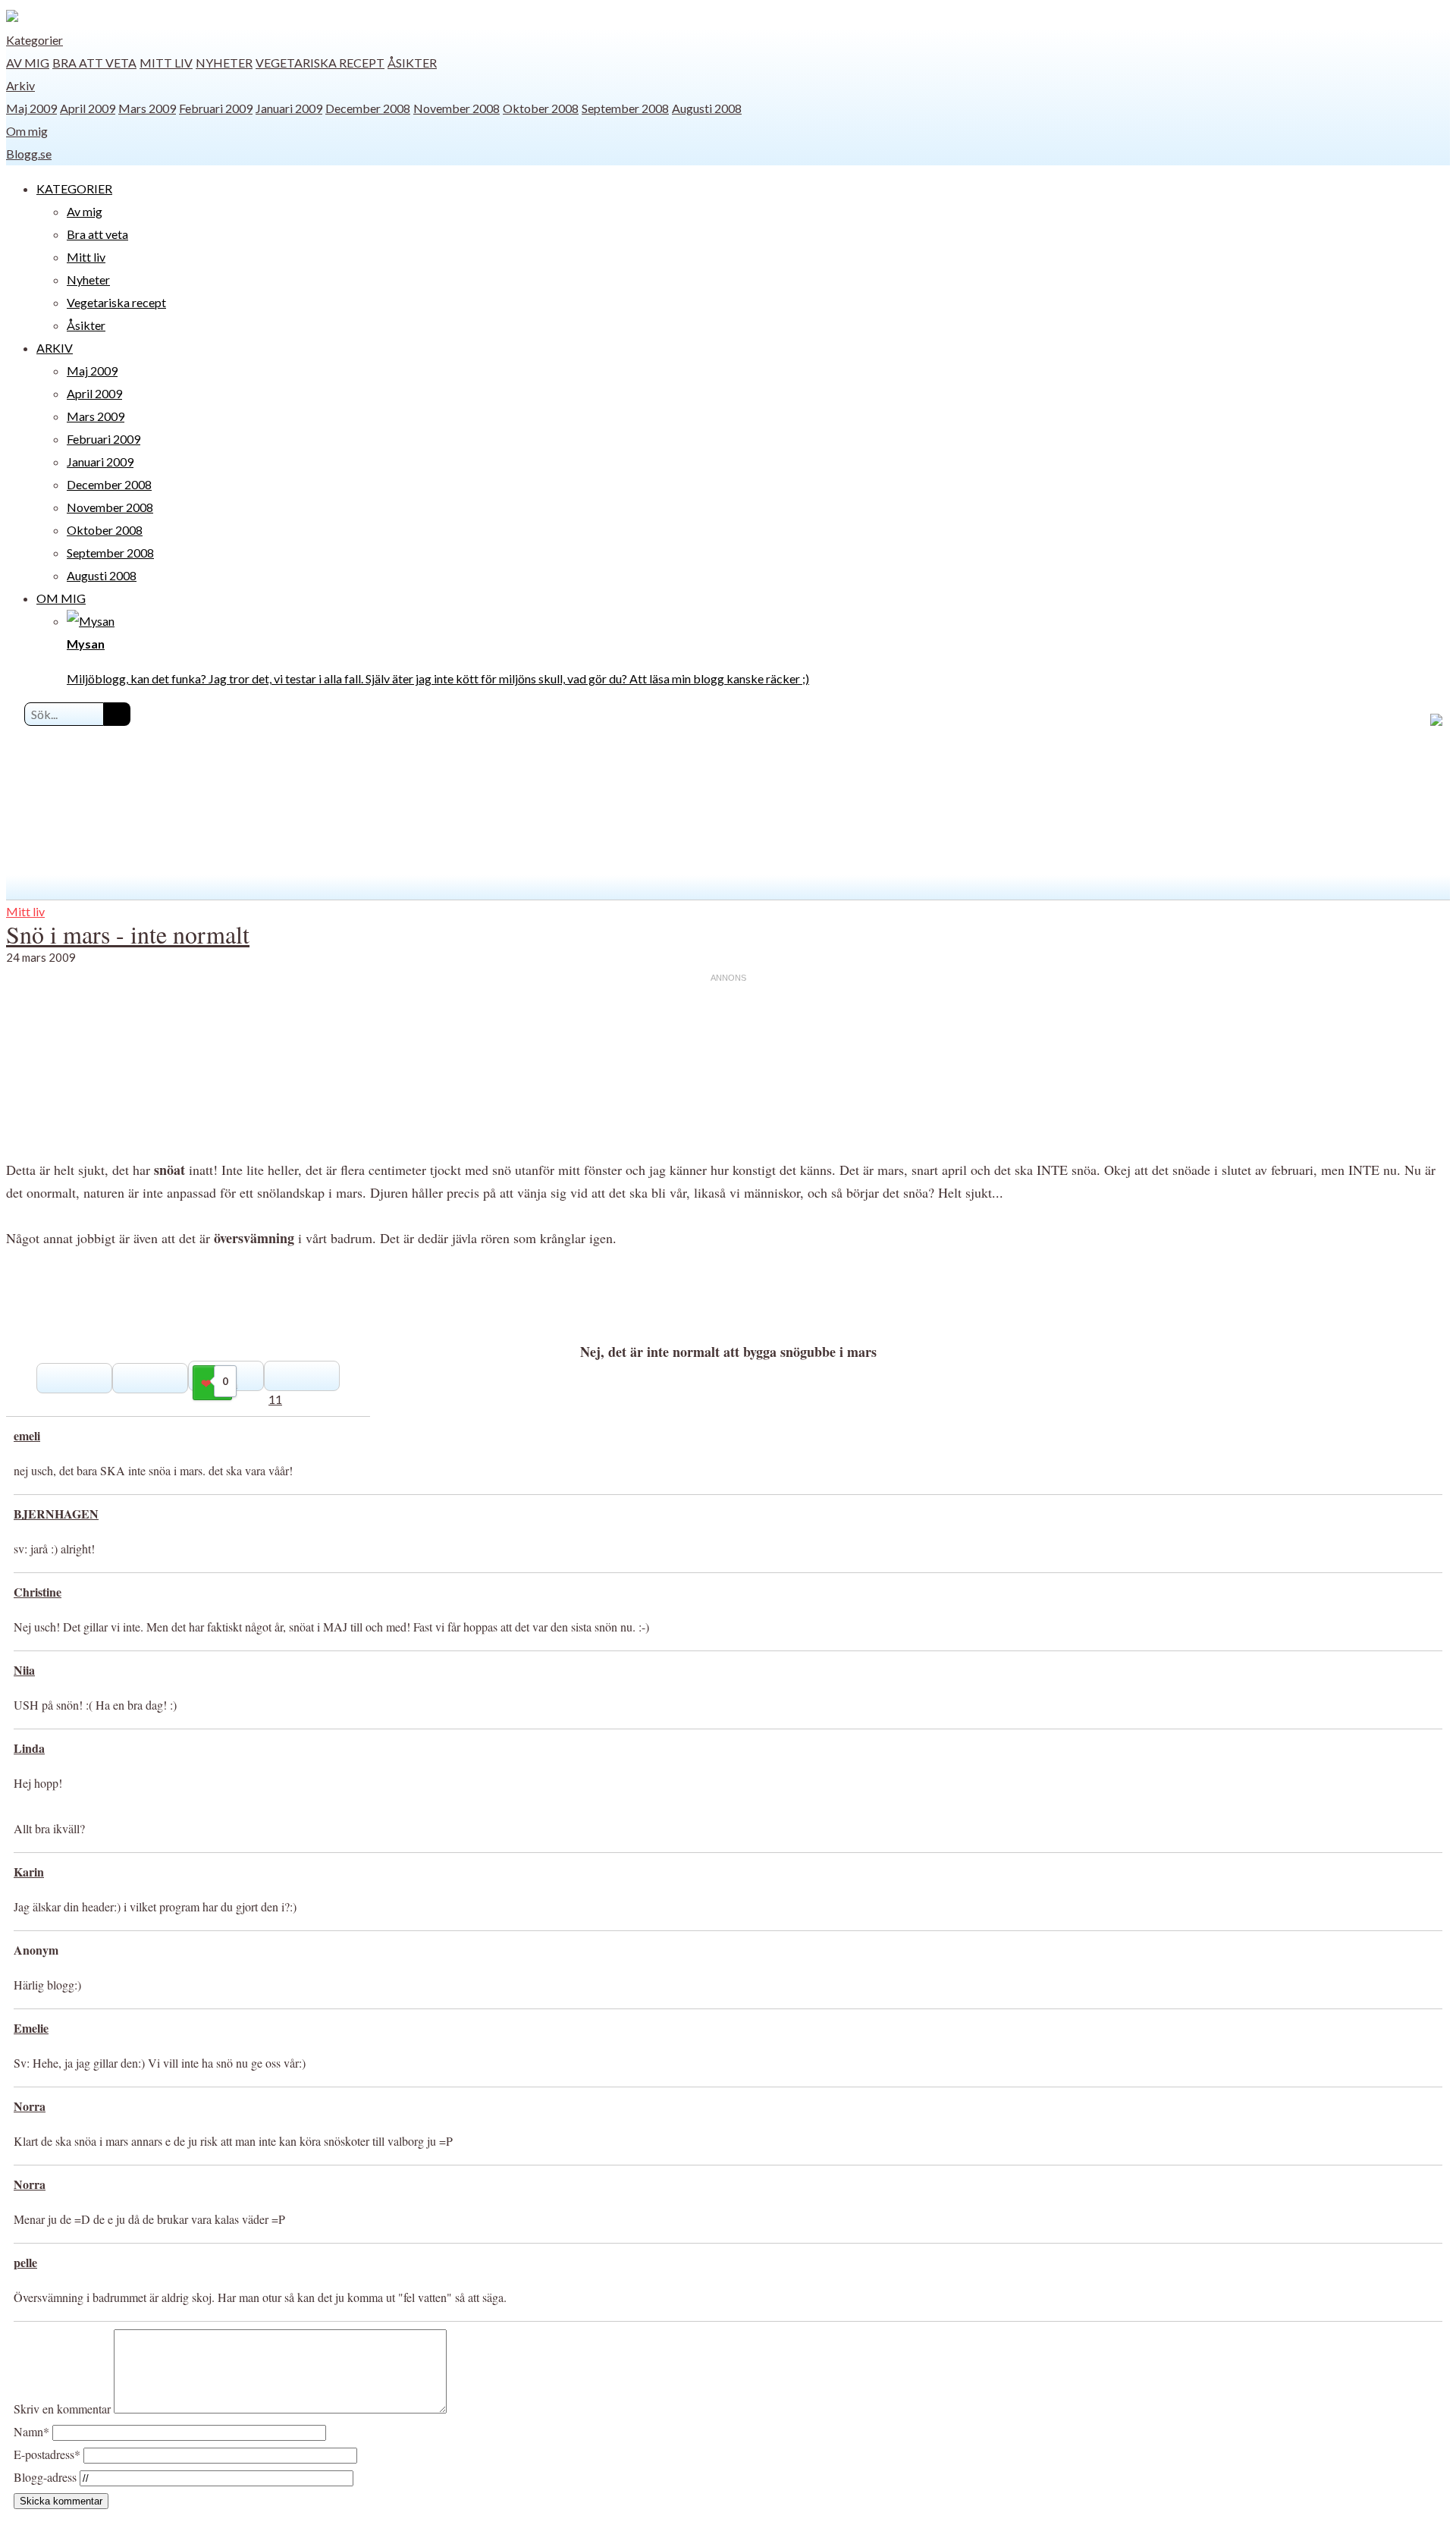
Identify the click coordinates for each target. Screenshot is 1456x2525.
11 (275, 1399)
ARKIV (55, 348)
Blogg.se (29, 154)
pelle (25, 2262)
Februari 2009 (216, 108)
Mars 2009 (147, 108)
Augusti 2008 (707, 108)
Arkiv (20, 85)
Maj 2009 (31, 108)
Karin (29, 1872)
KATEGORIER (74, 188)
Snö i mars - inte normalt (128, 934)
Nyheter (224, 63)
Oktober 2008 (541, 108)
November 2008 (457, 108)
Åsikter (412, 63)
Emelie (31, 2028)
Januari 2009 (289, 108)
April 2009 (88, 108)
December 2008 (368, 108)
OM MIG (61, 598)
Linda (29, 1748)
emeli (27, 1435)
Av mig (28, 63)
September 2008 (625, 108)
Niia (24, 1670)
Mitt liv (166, 63)
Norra (30, 2106)
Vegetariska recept (320, 63)
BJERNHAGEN (56, 1514)
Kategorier (35, 40)
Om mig (27, 131)
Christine (38, 1592)
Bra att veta (94, 63)
